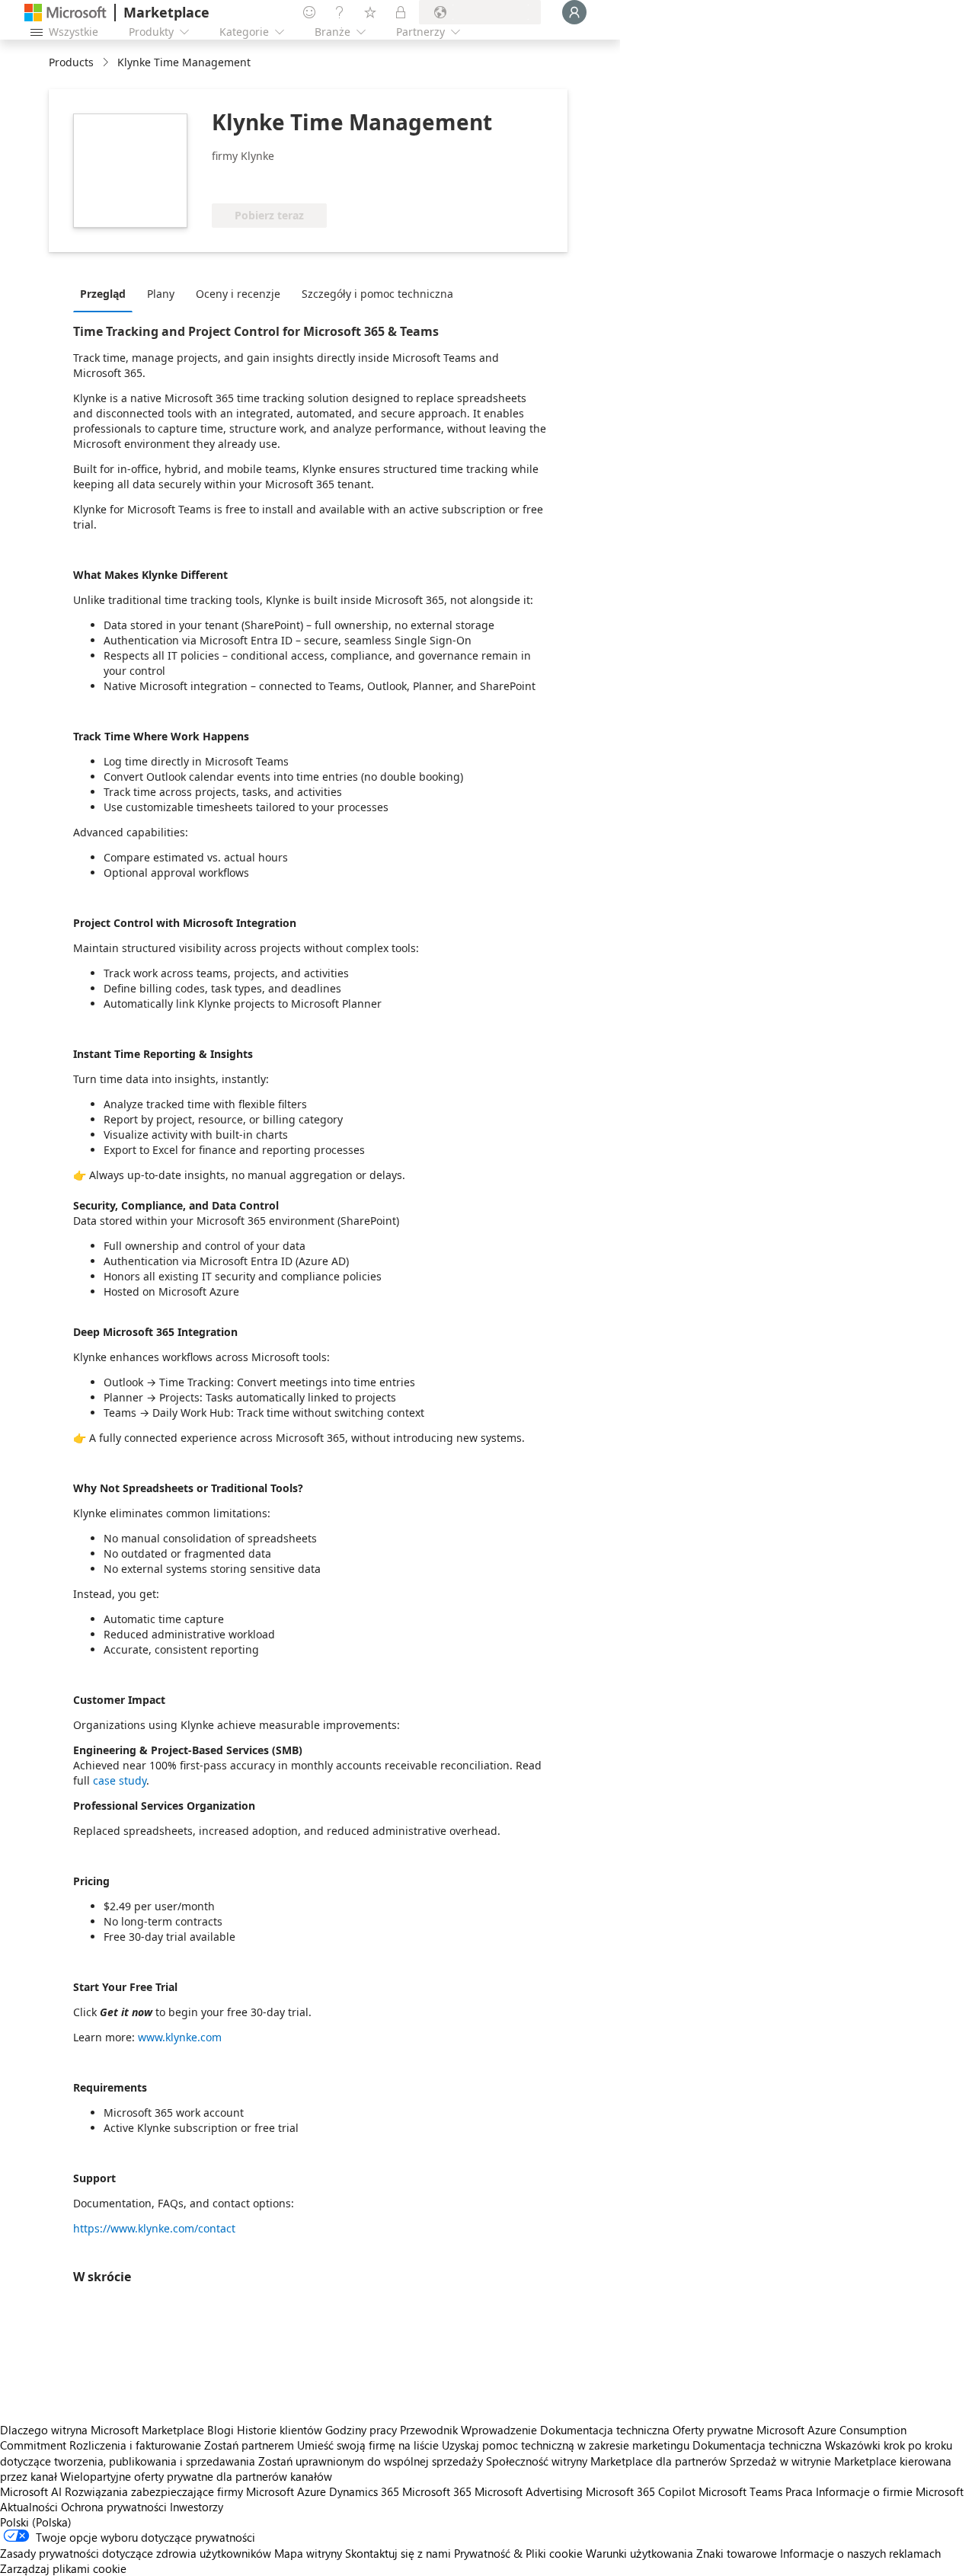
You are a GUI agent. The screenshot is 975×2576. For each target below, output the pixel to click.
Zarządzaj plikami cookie (63, 2568)
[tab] (107, 293)
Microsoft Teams (740, 2491)
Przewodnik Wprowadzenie (468, 2430)
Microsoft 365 (437, 2491)
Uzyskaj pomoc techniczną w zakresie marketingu (566, 2445)
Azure (312, 2491)
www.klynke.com (180, 2037)
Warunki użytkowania (639, 2553)
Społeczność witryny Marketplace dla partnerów (606, 2461)
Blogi (221, 2430)
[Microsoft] (66, 13)
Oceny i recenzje (238, 294)
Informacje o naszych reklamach (860, 2553)
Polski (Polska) (36, 2522)
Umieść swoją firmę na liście (368, 2445)
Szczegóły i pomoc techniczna (377, 294)
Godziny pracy (361, 2430)
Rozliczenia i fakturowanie (135, 2445)
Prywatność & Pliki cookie (518, 2553)
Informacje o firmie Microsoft (890, 2491)
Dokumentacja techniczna (605, 2430)
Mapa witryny (308, 2553)
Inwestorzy (197, 2507)
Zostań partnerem (249, 2445)
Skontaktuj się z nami (398, 2553)
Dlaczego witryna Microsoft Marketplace (102, 2430)
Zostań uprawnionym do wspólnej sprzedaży (371, 2461)
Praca (799, 2491)
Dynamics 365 (364, 2491)
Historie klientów (280, 2430)
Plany (161, 294)
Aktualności (29, 2507)
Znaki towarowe (737, 2553)
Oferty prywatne (713, 2430)
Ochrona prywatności (114, 2507)
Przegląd (103, 294)
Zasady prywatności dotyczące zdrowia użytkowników (136, 2553)
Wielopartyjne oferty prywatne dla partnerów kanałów (196, 2476)
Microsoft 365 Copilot (641, 2491)
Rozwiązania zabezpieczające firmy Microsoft (179, 2491)
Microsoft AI (31, 2491)
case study (120, 1780)
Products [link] (71, 62)
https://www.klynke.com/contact (154, 2228)
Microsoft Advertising (529, 2491)
